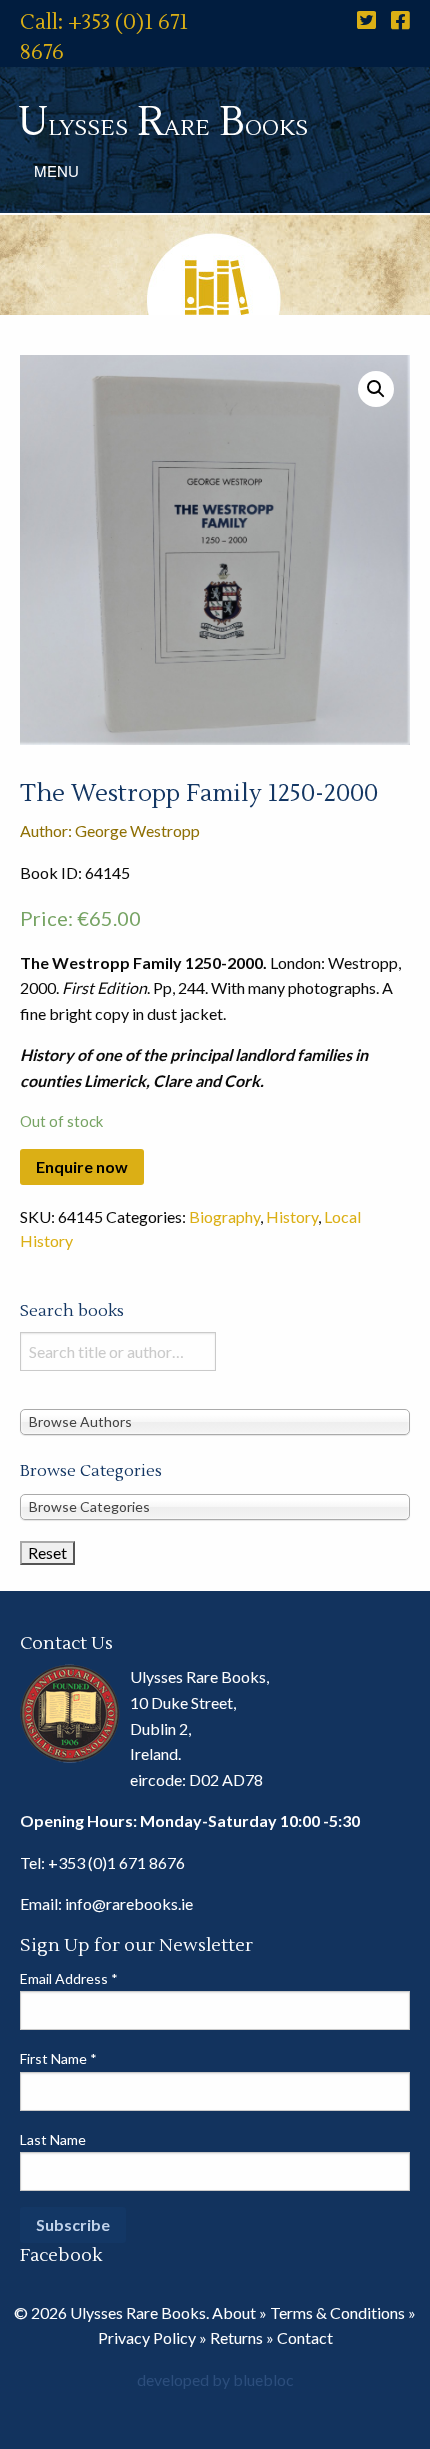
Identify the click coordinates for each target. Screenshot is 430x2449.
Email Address (69, 1978)
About (234, 2312)
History (292, 1216)
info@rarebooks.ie (129, 1903)
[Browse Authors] (215, 1420)
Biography (224, 1216)
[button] (376, 389)
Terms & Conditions (337, 2312)
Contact (305, 2337)
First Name (58, 2058)
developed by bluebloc (215, 2379)
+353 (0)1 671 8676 (116, 1862)
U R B (163, 122)
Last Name (53, 2139)
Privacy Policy (147, 2337)
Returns (236, 2337)
